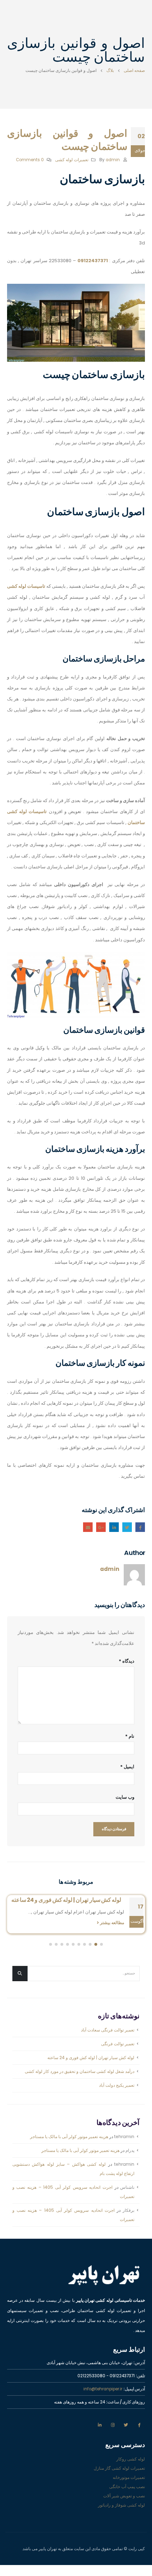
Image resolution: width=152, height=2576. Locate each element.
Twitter (127, 1527)
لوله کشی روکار (131, 2564)
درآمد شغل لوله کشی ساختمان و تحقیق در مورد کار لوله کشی (80, 2176)
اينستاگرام (113, 2529)
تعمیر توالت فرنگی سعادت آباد (108, 2134)
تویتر (126, 2529)
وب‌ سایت (125, 1797)
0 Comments (30, 160)
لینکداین (114, 1527)
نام (130, 1736)
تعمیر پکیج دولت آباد (117, 2190)
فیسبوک (140, 1527)
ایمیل (88, 1527)
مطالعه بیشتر (112, 2027)
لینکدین (100, 2529)
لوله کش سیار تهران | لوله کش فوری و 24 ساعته (91, 2162)
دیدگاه (127, 1661)
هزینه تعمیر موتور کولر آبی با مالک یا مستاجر (69, 2241)
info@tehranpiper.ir (103, 2494)
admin (113, 160)
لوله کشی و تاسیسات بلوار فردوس (66, 2005)
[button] (101, 2049)
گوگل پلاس (101, 1527)
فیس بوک (139, 2529)
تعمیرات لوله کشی (72, 160)
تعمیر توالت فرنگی (118, 2148)
